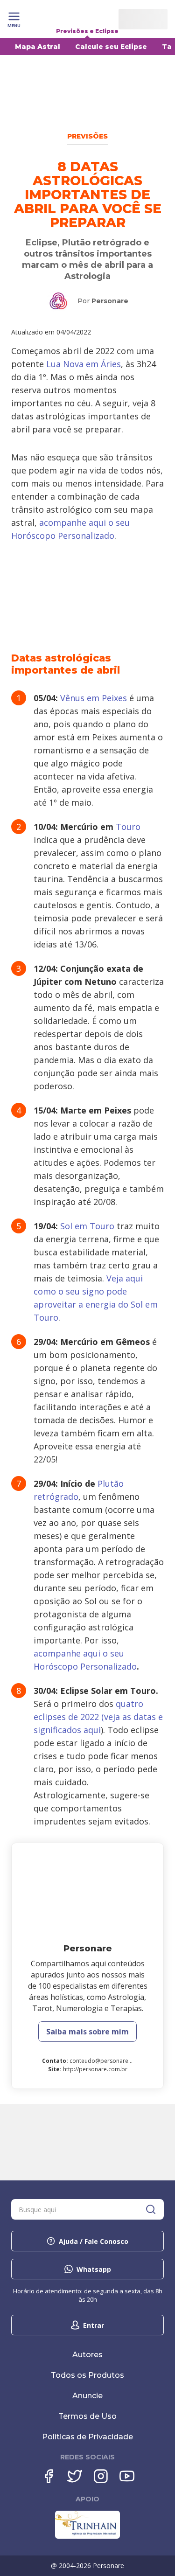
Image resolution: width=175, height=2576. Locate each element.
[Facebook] (49, 2476)
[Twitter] (75, 2476)
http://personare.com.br (95, 2069)
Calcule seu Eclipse (111, 47)
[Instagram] (101, 2476)
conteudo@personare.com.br (109, 2061)
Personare (110, 301)
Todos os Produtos (87, 2375)
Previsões (87, 136)
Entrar (94, 2325)
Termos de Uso (87, 2416)
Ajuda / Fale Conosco (94, 2241)
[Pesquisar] (151, 2209)
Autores (87, 2355)
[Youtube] (127, 2476)
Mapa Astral (38, 47)
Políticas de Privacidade (87, 2437)
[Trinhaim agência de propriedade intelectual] (87, 2536)
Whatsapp (94, 2269)
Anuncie (87, 2396)
